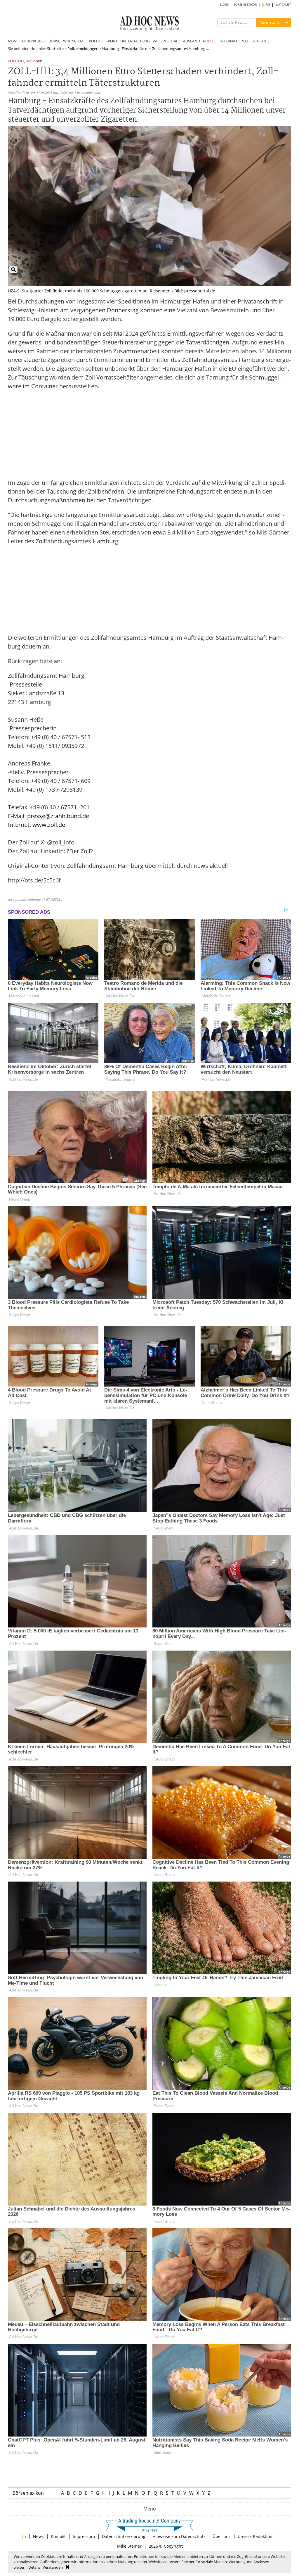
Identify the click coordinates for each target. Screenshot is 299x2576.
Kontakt (58, 2536)
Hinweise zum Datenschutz (179, 2536)
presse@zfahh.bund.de (58, 816)
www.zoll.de (49, 825)
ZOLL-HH (16, 61)
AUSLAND (192, 41)
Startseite (55, 49)
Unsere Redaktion (255, 2536)
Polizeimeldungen (83, 49)
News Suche (270, 22)
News (38, 2536)
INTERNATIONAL (234, 41)
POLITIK (96, 41)
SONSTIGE (261, 41)
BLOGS (224, 5)
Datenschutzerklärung (124, 2536)
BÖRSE (54, 41)
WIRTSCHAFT (74, 41)
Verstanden (53, 2567)
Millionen (34, 61)
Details (34, 2567)
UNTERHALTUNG (135, 41)
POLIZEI (210, 41)
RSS (267, 5)
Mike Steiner (129, 2546)
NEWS (13, 41)
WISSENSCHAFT (166, 41)
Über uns (222, 2536)
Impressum (84, 2536)
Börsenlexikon (28, 2493)
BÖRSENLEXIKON (245, 5)
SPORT (112, 41)
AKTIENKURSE (33, 41)
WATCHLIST (283, 5)
